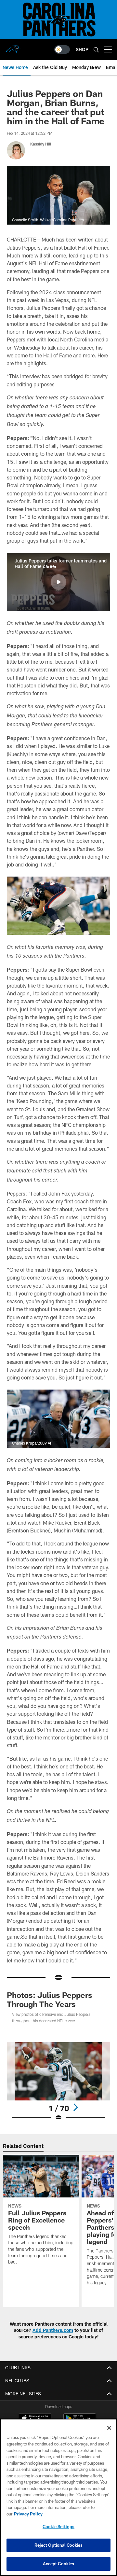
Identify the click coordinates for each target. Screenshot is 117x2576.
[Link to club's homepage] (13, 47)
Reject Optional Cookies (59, 2545)
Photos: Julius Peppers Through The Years (50, 1999)
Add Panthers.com (53, 2330)
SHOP (82, 49)
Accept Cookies (59, 2564)
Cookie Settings (58, 2527)
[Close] (109, 2428)
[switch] (62, 49)
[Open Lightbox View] (59, 2082)
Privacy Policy (28, 2514)
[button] (58, 582)
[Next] (75, 2107)
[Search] (96, 50)
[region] (58, 2497)
